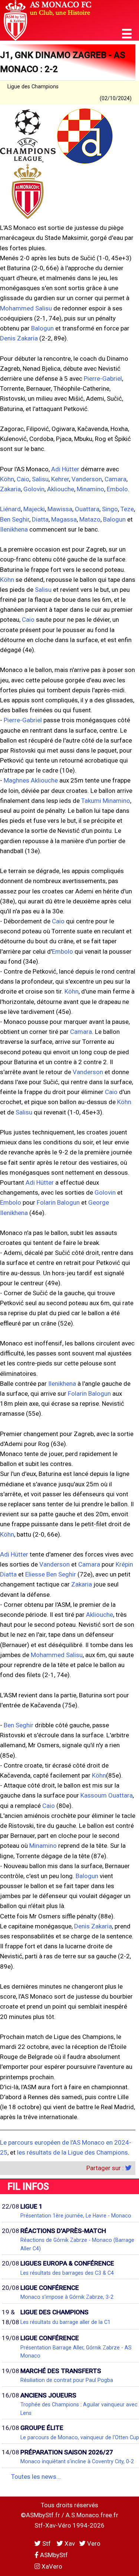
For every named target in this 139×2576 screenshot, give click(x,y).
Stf (47, 2543)
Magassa (64, 519)
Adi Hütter (65, 469)
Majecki (34, 509)
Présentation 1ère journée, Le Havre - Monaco (76, 2216)
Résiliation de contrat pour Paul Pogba (67, 2380)
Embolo (117, 489)
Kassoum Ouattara (107, 1795)
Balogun (42, 328)
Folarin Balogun (58, 1202)
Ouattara (87, 509)
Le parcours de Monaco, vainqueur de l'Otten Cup (80, 2437)
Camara (115, 479)
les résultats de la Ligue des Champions (72, 2152)
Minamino (90, 489)
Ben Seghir (15, 519)
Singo (110, 509)
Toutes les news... (36, 2477)
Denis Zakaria (19, 338)
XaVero (51, 2566)
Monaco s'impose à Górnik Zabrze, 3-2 (67, 2297)
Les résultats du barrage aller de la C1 (65, 2322)
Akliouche (61, 489)
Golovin (34, 489)
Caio (23, 479)
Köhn (7, 479)
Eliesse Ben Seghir (51, 1574)
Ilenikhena (14, 529)
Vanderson (87, 479)
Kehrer (60, 479)
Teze (127, 509)
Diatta (40, 519)
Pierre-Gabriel (103, 379)
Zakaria (10, 489)
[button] (127, 34)
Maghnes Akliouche (31, 780)
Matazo (90, 519)
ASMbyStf (53, 2555)
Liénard (10, 509)
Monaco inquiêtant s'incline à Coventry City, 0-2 (77, 2461)
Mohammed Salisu (26, 308)
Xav (69, 2543)
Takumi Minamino (106, 801)
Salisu (40, 479)
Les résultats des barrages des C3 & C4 (67, 2273)
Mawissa (60, 509)
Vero (93, 2543)
